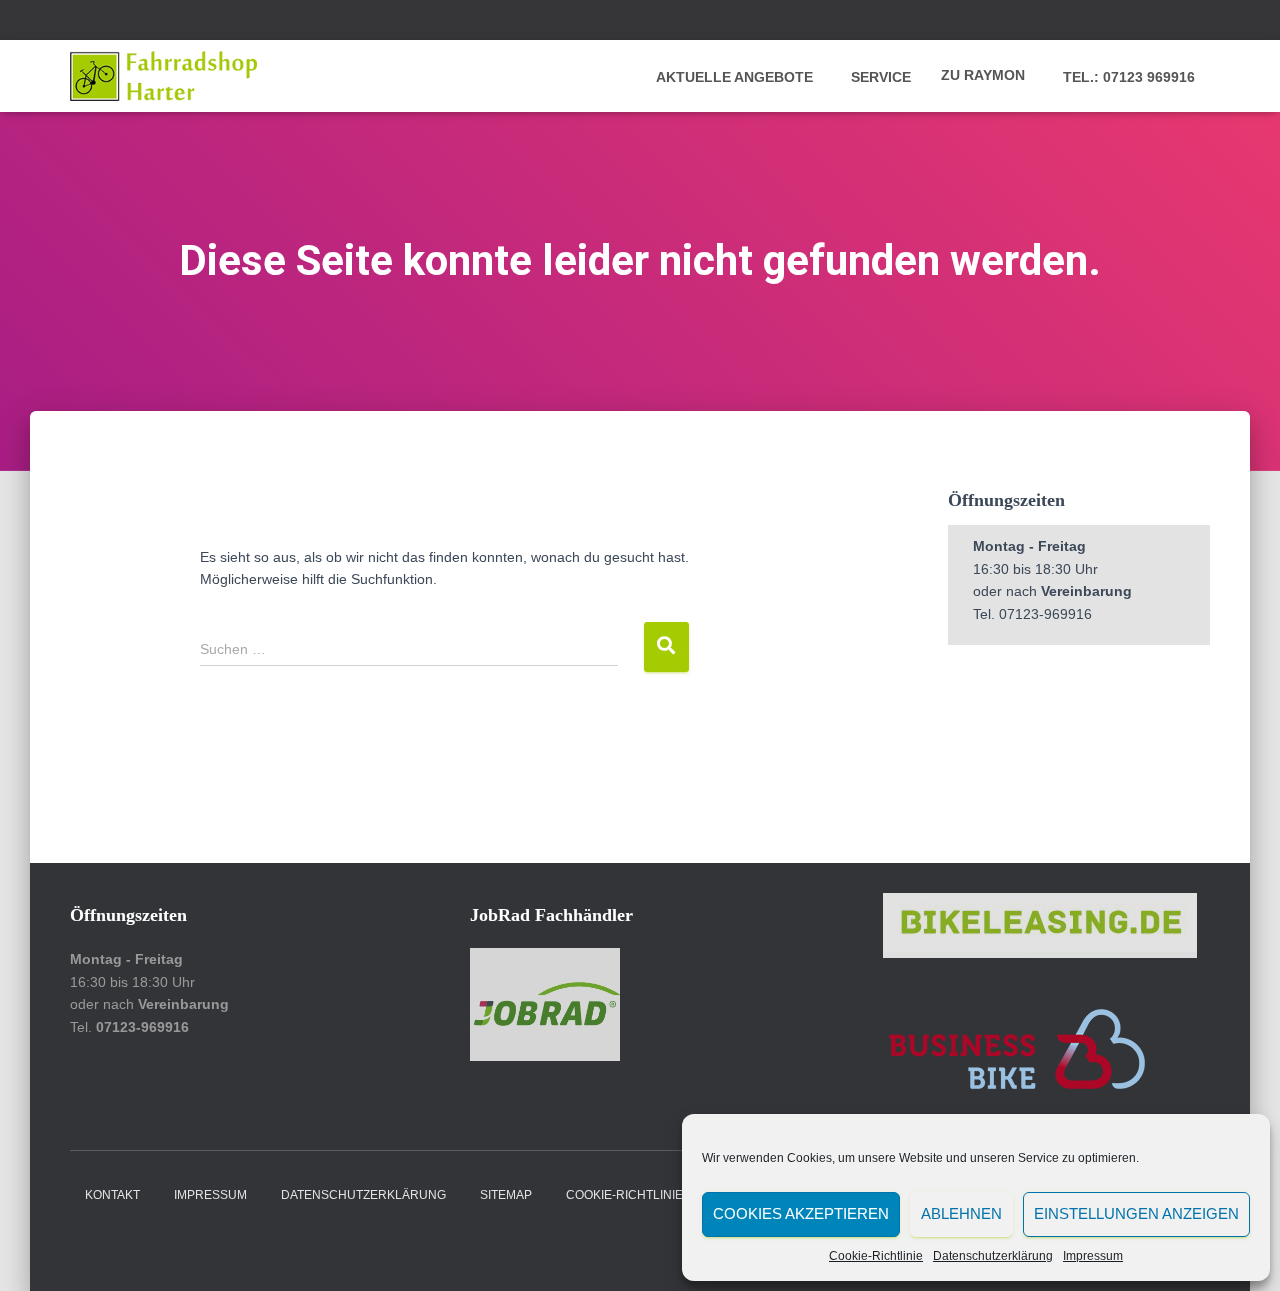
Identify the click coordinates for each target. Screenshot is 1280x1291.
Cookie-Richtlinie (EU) (638, 1195)
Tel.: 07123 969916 (1127, 77)
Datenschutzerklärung (993, 1256)
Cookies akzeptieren (801, 1213)
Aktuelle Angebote (732, 77)
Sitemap (506, 1195)
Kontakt (112, 1195)
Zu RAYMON (983, 75)
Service (879, 77)
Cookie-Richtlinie (876, 1256)
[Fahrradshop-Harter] (163, 76)
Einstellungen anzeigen (1136, 1213)
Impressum (1093, 1256)
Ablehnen (961, 1213)
